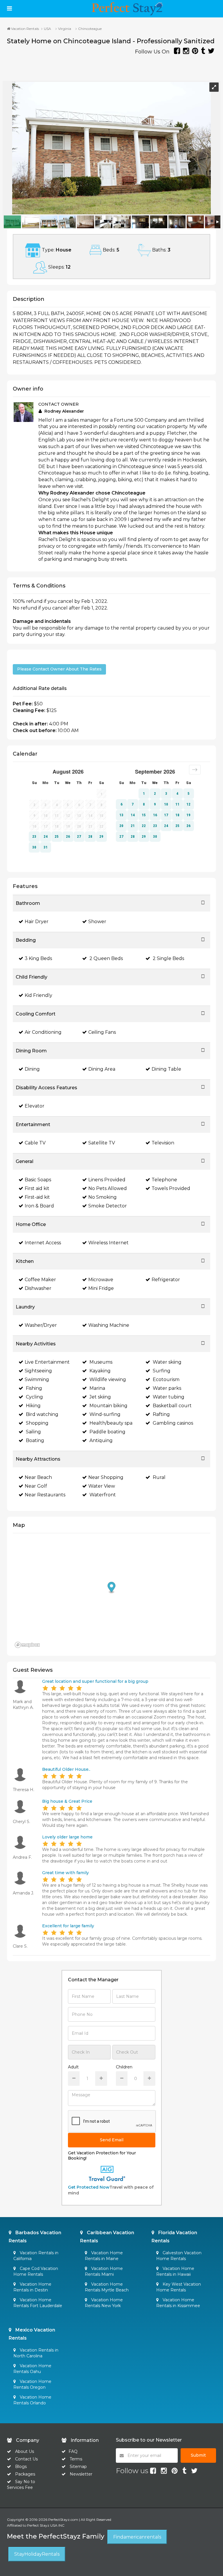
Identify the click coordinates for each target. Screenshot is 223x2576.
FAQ (73, 2451)
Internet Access (43, 1243)
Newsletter (81, 2474)
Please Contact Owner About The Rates (59, 669)
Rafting (161, 1414)
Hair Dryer (37, 922)
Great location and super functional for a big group (95, 1681)
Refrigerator (166, 1280)
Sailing (33, 1432)
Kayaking (99, 1371)
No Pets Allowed (108, 1188)
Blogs (21, 2467)
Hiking (33, 1406)
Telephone (164, 1180)
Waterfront (102, 1495)
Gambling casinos (172, 1423)
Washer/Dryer (41, 1325)
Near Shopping (106, 1477)
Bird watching (42, 1414)
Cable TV (35, 1143)
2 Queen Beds (106, 958)
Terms (76, 2459)
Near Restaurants (45, 1495)
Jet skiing (100, 1397)
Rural (159, 1477)
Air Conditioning (43, 1032)
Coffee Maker (40, 1280)
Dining (32, 1069)
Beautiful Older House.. (66, 1769)
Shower (97, 922)
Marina (97, 1388)
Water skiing (167, 1362)
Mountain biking (108, 1406)
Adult (73, 2067)
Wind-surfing (104, 1414)
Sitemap (78, 2467)
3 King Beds (38, 958)
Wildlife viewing (107, 1379)
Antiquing (100, 1440)
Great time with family (65, 1873)
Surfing (161, 1371)
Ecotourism (166, 1379)
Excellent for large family (68, 1926)
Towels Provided (171, 1188)
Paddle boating (107, 1432)
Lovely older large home (67, 1837)
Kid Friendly (38, 995)
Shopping (37, 1423)
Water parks (166, 1388)
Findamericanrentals (137, 2537)
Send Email (112, 2140)
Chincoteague (90, 29)
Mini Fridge (101, 1288)
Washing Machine (109, 1325)
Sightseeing (38, 1371)
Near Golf (36, 1486)
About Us (24, 2451)
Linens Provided (107, 1180)
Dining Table (166, 1069)
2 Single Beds (168, 958)
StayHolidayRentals (37, 2554)
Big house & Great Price (67, 1801)
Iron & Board (39, 1206)
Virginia (65, 29)
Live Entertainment (47, 1362)
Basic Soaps (38, 1180)
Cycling (34, 1397)
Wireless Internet (108, 1243)
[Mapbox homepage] (27, 1645)
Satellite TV (102, 1143)
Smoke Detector (108, 1206)
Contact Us (26, 2459)
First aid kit (37, 1188)
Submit (198, 2455)
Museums (100, 1362)
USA (47, 29)
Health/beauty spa (110, 1423)
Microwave (101, 1280)
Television (163, 1143)
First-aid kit (37, 1197)
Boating (34, 1440)
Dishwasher (38, 1288)
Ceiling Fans (102, 1032)
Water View (102, 1486)
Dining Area (102, 1069)
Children (124, 2067)
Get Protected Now (89, 2187)
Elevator (35, 1106)
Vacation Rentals (25, 29)
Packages (25, 2474)
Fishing (33, 1388)
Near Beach (38, 1477)
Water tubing (168, 1397)
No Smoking (102, 1197)
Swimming (37, 1379)
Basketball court (172, 1406)
